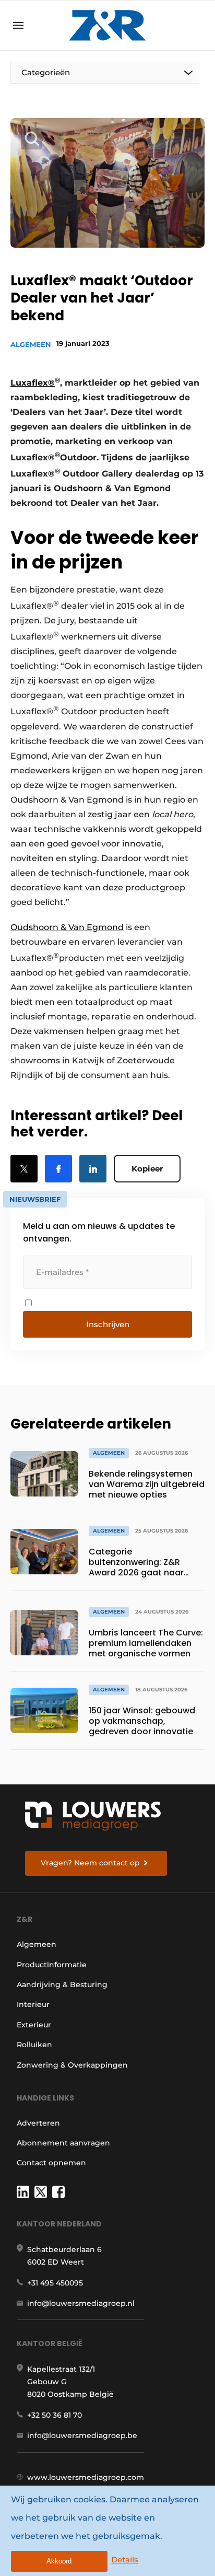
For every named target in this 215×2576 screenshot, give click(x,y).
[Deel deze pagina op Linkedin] (93, 1169)
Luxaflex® (33, 383)
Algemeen (31, 344)
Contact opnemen (51, 2163)
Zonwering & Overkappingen (72, 2065)
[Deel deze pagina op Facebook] (58, 1169)
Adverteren (38, 2123)
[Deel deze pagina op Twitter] (24, 1169)
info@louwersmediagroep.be (82, 2435)
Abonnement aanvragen (63, 2143)
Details (125, 2560)
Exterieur (34, 2025)
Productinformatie (52, 1965)
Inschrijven (108, 1324)
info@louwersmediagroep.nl (81, 2303)
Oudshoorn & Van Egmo (61, 927)
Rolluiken (34, 2045)
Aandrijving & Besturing (62, 1985)
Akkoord (59, 2561)
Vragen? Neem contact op (90, 1863)
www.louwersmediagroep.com (86, 2477)
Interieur (33, 2004)
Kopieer (147, 1169)
